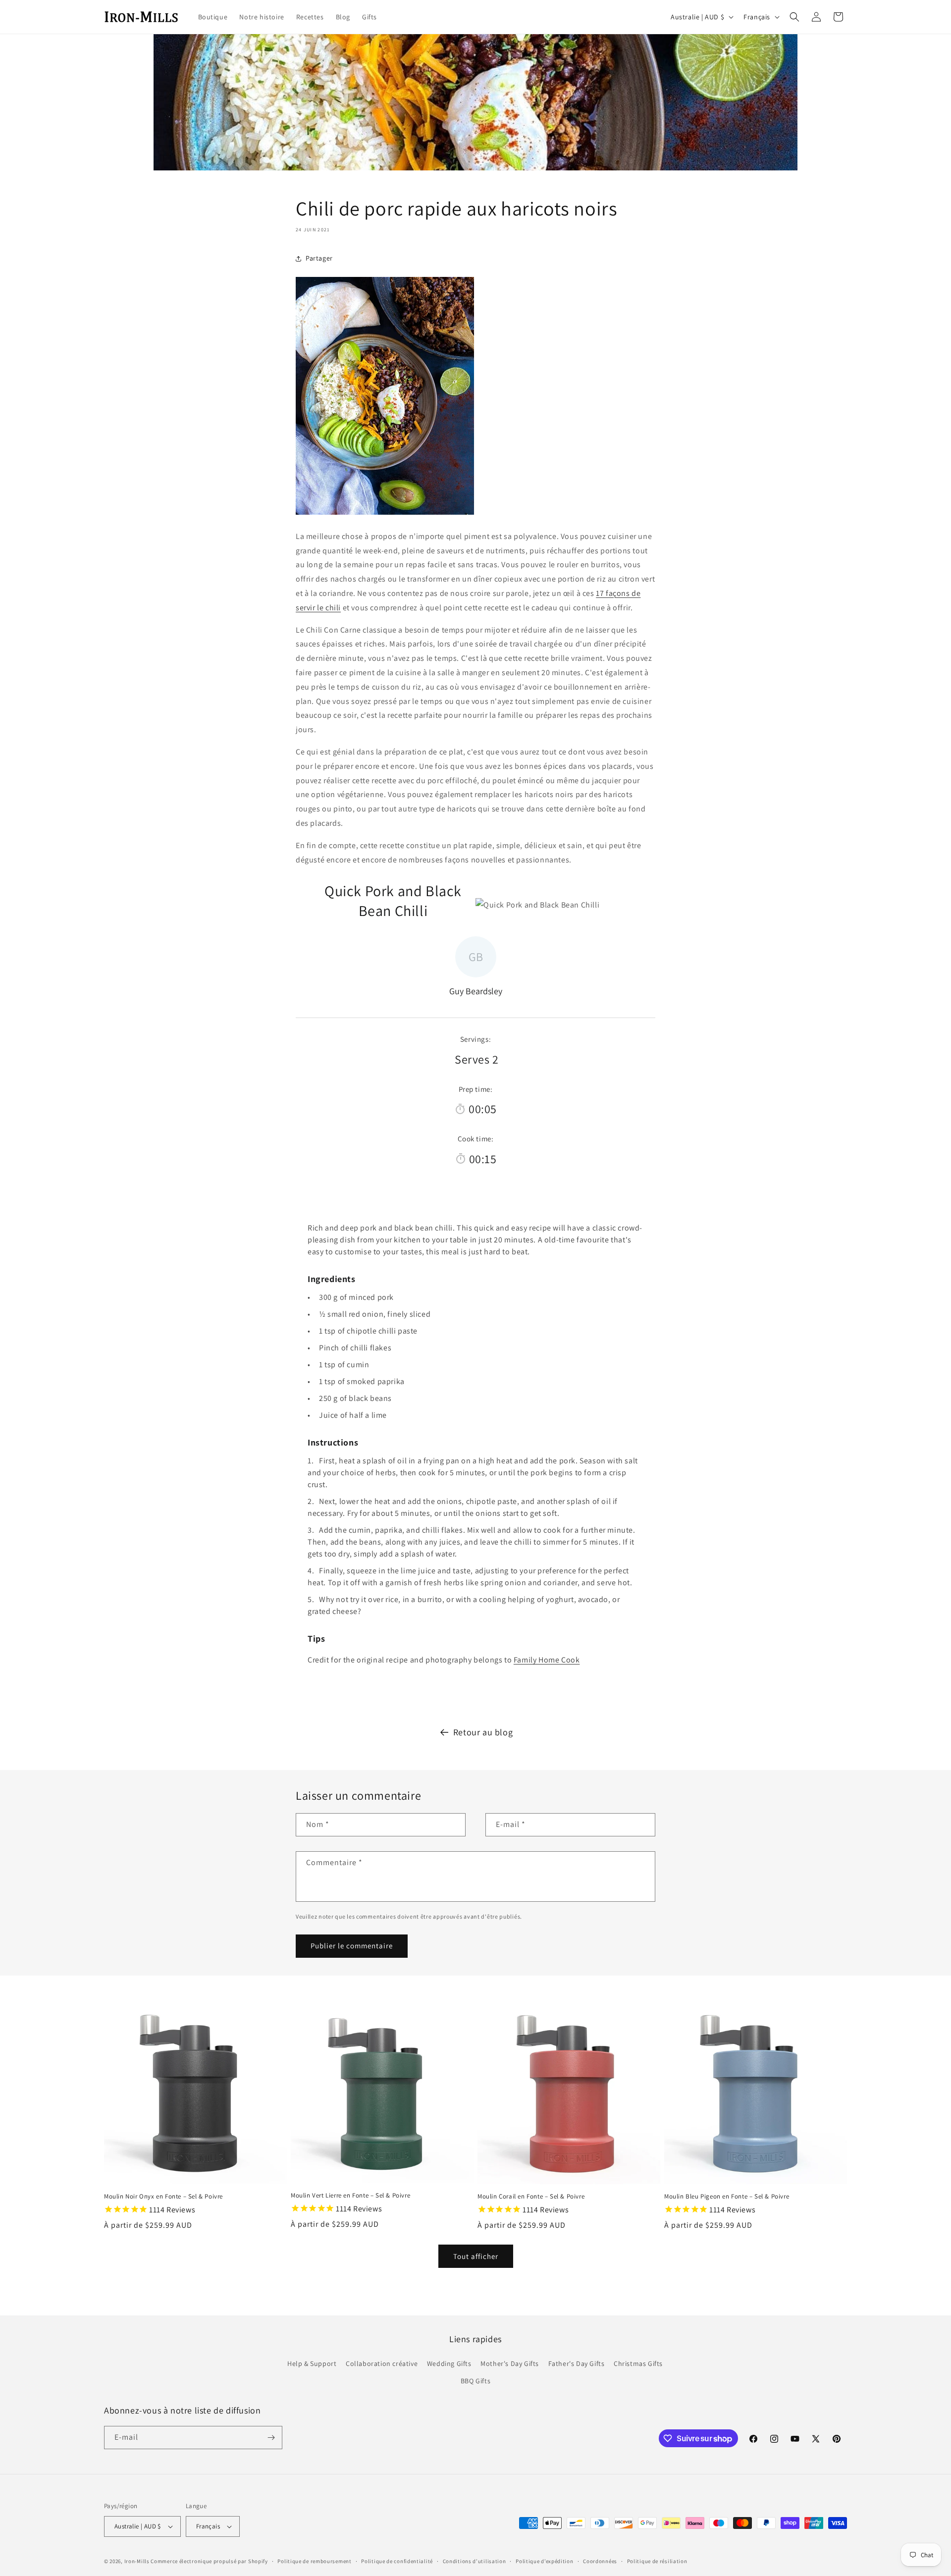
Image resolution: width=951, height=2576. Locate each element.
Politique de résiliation (657, 2561)
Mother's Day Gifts (510, 2363)
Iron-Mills (137, 2561)
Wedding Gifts (449, 2363)
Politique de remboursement (314, 2561)
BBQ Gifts (475, 2381)
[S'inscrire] (271, 2438)
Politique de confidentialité (397, 2561)
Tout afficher (476, 2256)
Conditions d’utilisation (475, 2561)
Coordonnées (600, 2561)
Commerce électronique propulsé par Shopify (209, 2561)
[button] (794, 17)
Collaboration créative (382, 2363)
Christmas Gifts (638, 2363)
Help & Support (312, 2363)
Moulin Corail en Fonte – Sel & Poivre (531, 2197)
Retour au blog (483, 1732)
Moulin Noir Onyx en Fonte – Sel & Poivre (163, 2197)
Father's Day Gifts (577, 2363)
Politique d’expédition (544, 2561)
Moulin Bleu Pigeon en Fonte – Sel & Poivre (727, 2197)
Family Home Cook (547, 1660)
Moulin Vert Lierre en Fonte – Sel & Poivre (350, 2196)
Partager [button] (319, 258)
